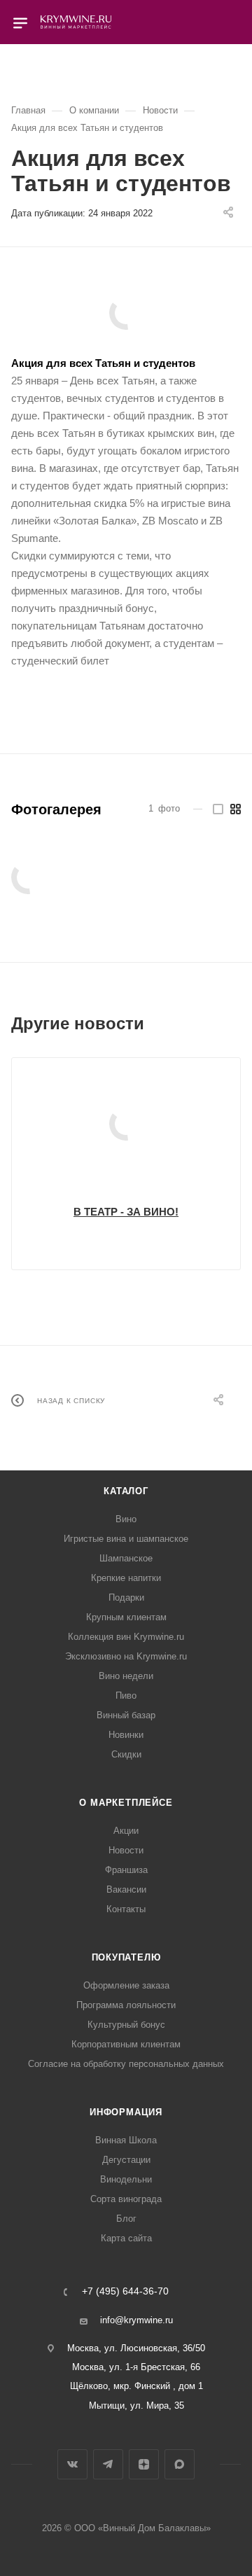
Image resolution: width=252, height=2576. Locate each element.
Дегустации (126, 2160)
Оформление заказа (126, 1985)
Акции (126, 1831)
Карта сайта (126, 2238)
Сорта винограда (126, 2199)
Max (180, 2464)
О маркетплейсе (126, 1803)
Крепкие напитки (126, 1578)
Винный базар (126, 1715)
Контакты (126, 1909)
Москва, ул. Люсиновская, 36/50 (136, 2348)
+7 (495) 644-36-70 (125, 2292)
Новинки (126, 1735)
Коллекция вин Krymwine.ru (126, 1637)
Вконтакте (72, 2464)
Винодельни (126, 2179)
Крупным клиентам (126, 1617)
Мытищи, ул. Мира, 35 (136, 2406)
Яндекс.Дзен (144, 2464)
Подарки (126, 1597)
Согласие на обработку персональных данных (126, 2064)
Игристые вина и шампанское (126, 1539)
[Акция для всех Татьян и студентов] (126, 313)
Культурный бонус (126, 2025)
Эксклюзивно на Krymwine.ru (126, 1656)
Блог (126, 2219)
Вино (126, 1519)
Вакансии (126, 1889)
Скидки (126, 1754)
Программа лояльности (126, 2005)
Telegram (108, 2464)
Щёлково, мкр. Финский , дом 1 (136, 2386)
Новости (126, 1850)
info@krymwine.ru (136, 2320)
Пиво (126, 1696)
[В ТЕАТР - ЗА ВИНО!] (126, 1124)
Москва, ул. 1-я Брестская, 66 (136, 2367)
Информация (126, 2112)
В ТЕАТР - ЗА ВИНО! (126, 1212)
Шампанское (126, 1558)
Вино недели (126, 1676)
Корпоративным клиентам (126, 2044)
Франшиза (126, 1870)
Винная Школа (126, 2140)
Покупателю (126, 1957)
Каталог (126, 1491)
